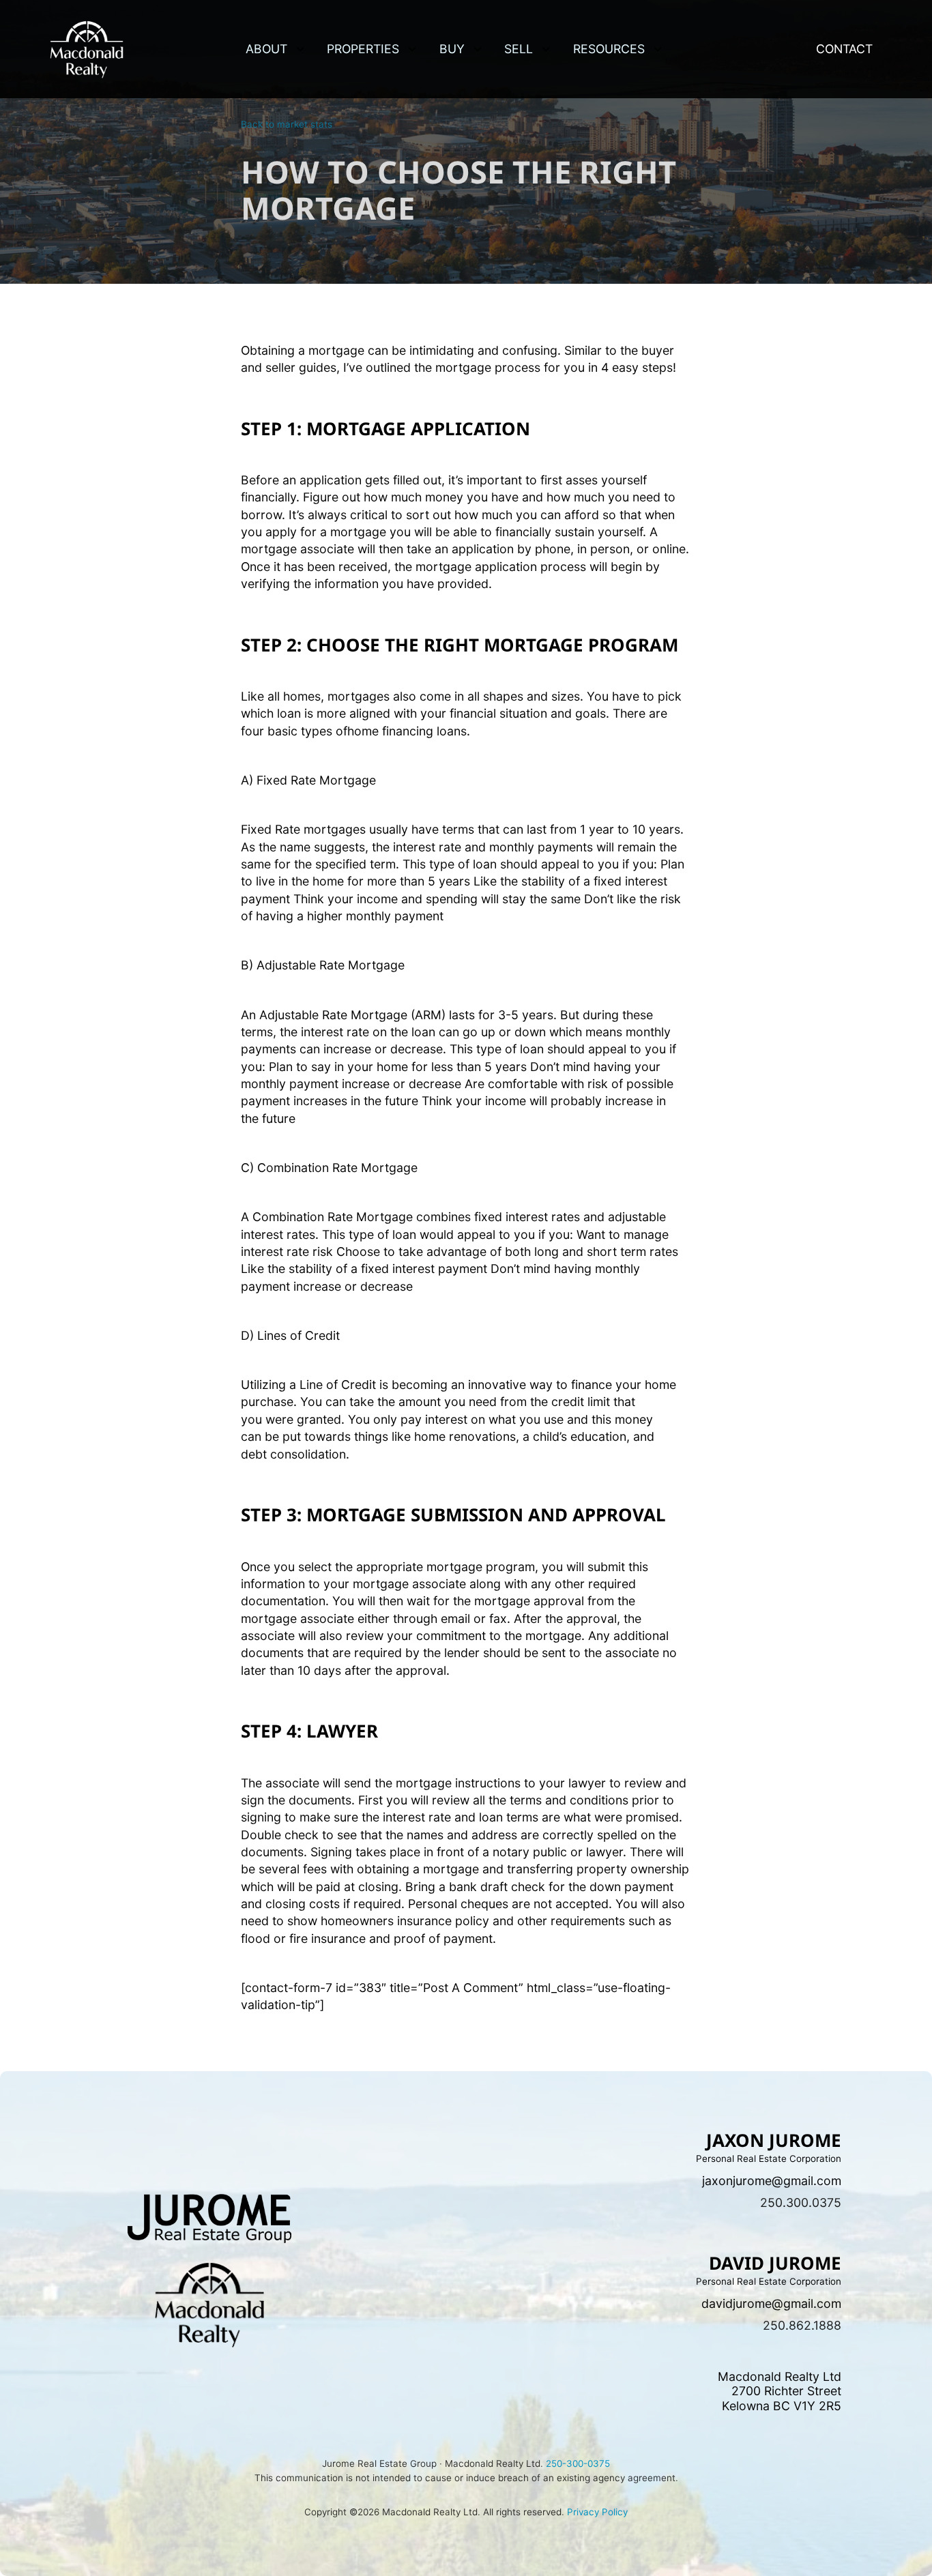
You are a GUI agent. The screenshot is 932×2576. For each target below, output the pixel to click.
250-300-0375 (577, 2463)
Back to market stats (287, 124)
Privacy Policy (597, 2512)
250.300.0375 (801, 2202)
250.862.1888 (802, 2325)
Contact (844, 49)
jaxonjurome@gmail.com (772, 2181)
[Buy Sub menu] (478, 49)
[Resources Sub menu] (658, 49)
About (266, 49)
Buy (452, 49)
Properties (363, 49)
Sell (519, 49)
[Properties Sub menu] (412, 49)
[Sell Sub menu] (546, 49)
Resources (609, 49)
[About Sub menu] (300, 49)
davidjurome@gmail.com (771, 2303)
